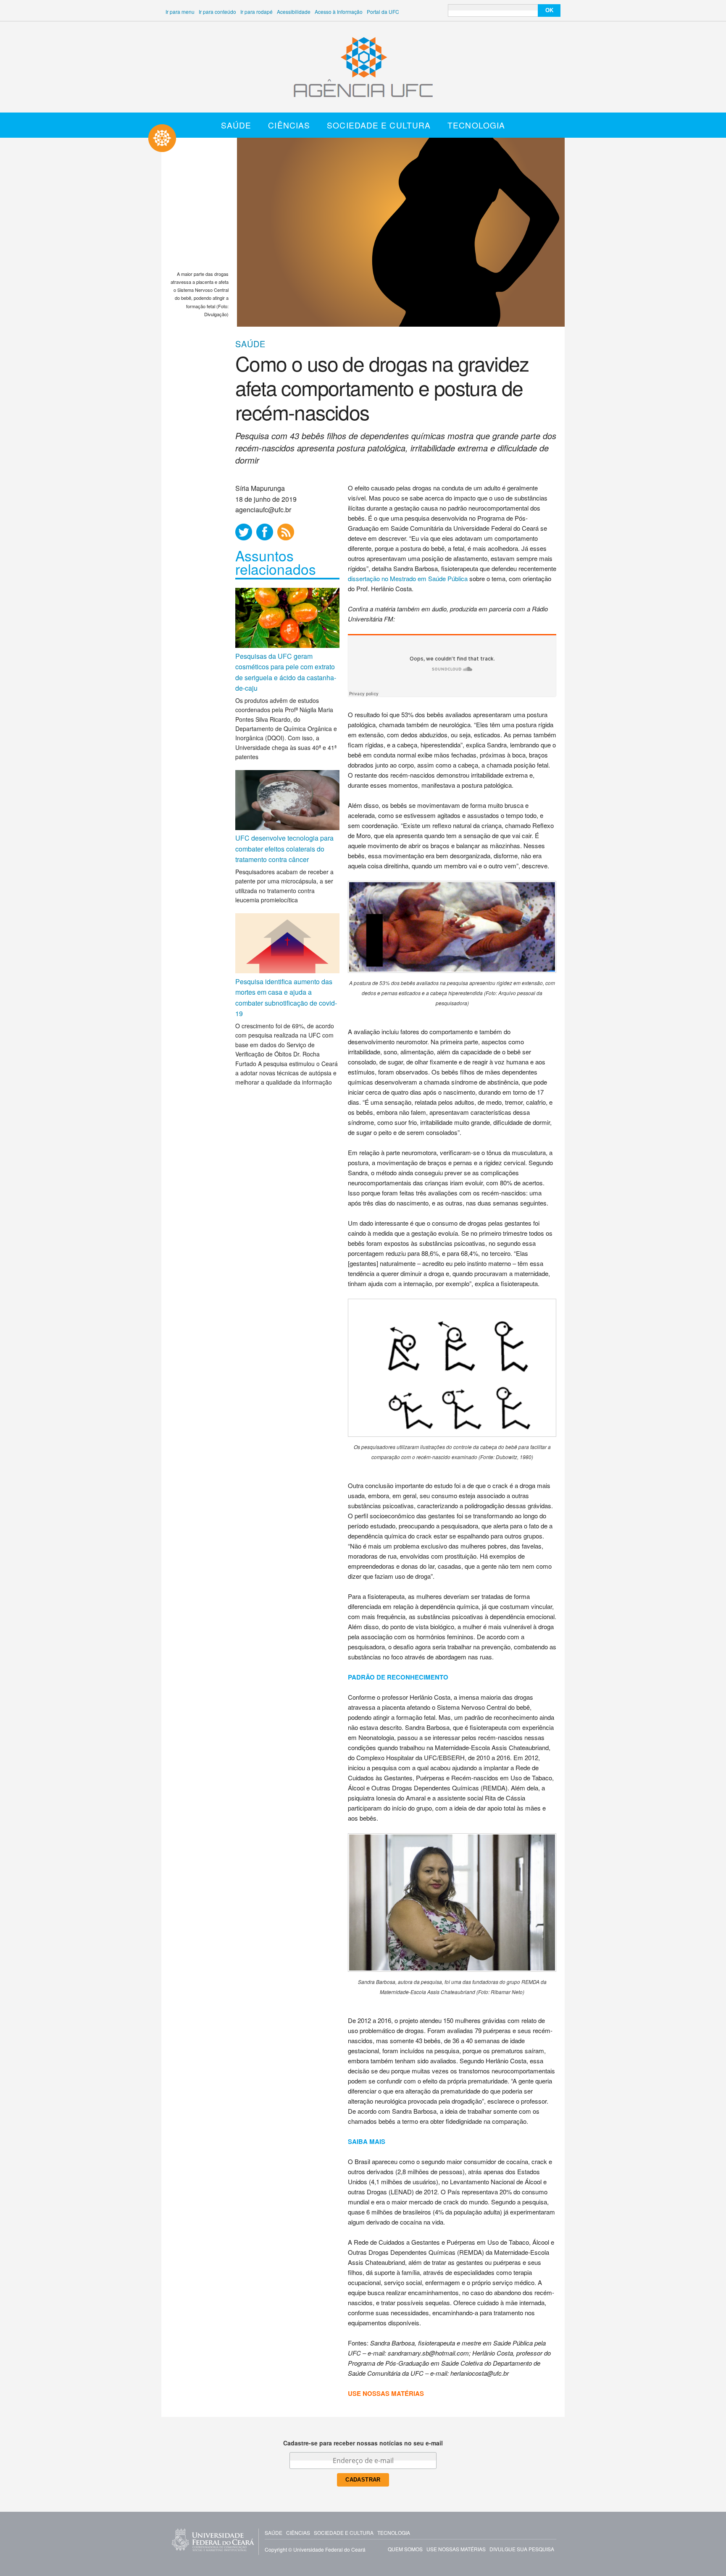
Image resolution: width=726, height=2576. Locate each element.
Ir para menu (180, 12)
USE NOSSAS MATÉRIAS (386, 2393)
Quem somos (405, 2549)
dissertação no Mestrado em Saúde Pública (408, 578)
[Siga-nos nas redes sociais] (244, 532)
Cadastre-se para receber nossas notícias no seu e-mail (363, 2443)
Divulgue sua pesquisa (522, 2549)
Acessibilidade (294, 12)
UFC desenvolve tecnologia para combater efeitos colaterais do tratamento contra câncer (284, 849)
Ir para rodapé (256, 12)
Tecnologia (476, 125)
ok (549, 10)
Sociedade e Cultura (379, 125)
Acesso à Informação (339, 12)
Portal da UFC (383, 12)
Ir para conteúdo (217, 12)
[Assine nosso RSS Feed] (286, 532)
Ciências (289, 125)
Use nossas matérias (456, 2549)
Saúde (236, 125)
